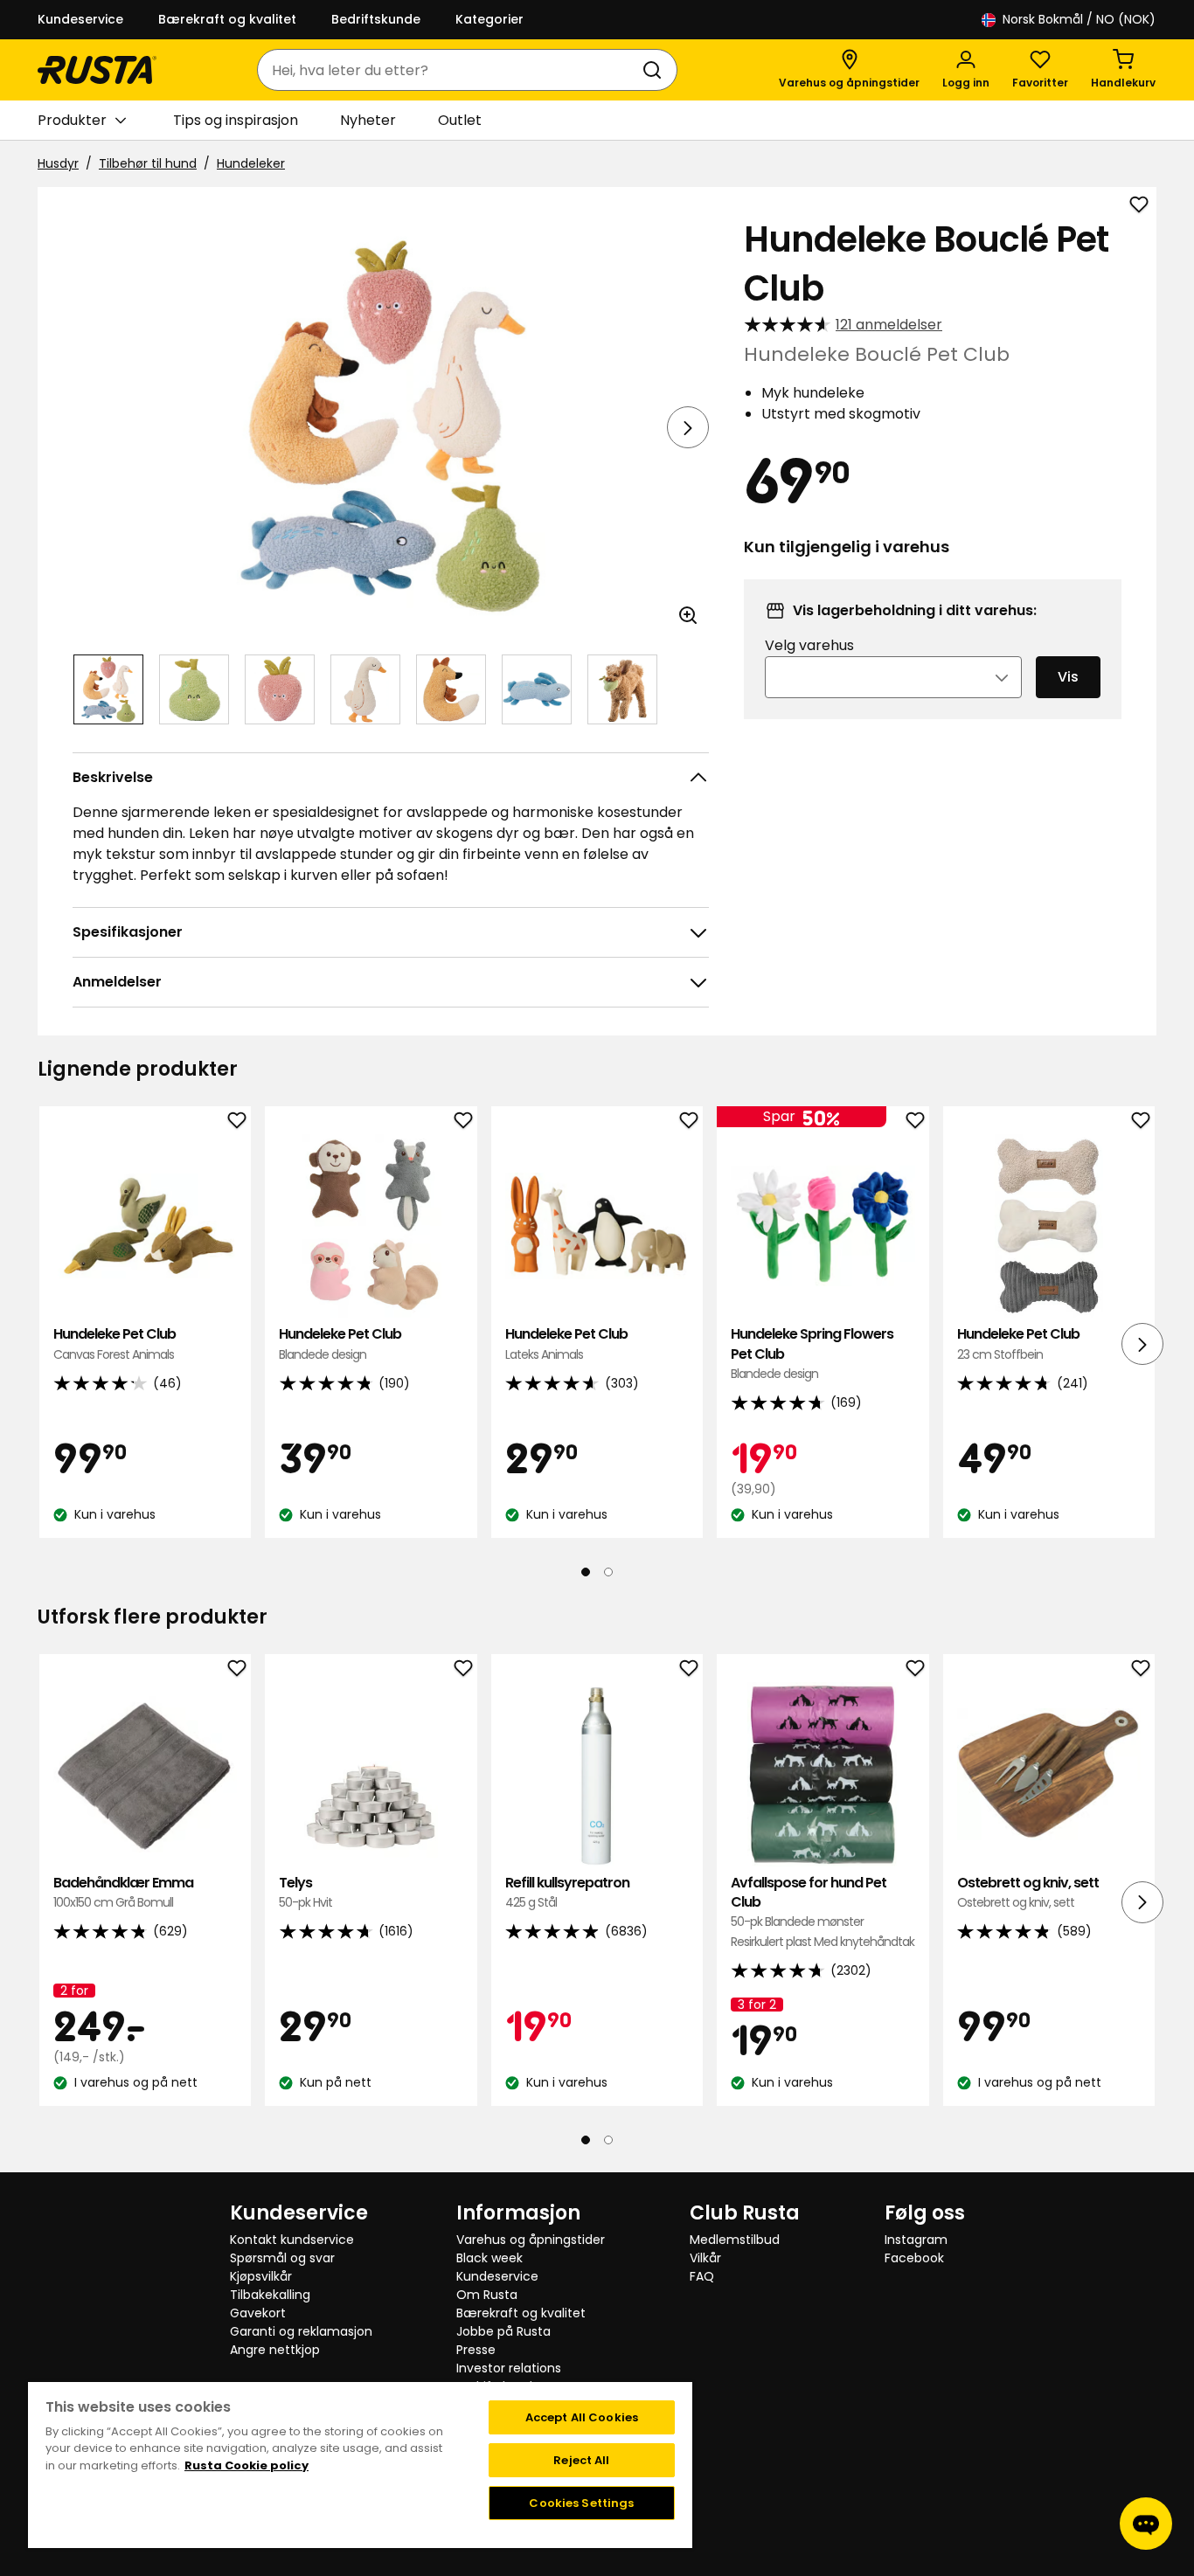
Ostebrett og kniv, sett (1028, 1892)
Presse (476, 2350)
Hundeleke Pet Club (115, 1343)
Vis (1068, 677)
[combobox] (450, 70)
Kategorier (489, 19)
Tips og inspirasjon (236, 120)
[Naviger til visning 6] (537, 689)
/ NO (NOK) (1079, 19)
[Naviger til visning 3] (280, 689)
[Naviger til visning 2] (194, 689)
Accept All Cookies (582, 2417)
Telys (305, 1892)
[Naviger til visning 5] (451, 689)
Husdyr (58, 163)
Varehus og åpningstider (531, 2240)
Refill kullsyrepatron (567, 1892)
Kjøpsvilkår (261, 2276)
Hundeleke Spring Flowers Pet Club (812, 1354)
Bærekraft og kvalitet (227, 19)
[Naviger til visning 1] (108, 689)
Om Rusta (487, 2295)
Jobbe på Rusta (503, 2331)
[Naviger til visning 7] (622, 689)
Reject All (581, 2460)
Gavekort (258, 2313)
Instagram (916, 2240)
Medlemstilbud (735, 2240)
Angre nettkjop (275, 2350)
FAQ (702, 2276)
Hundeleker (251, 163)
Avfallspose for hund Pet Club (823, 1912)
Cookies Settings (581, 2503)
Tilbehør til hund (148, 163)
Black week (489, 2258)
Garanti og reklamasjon (301, 2331)
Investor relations (509, 2368)
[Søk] (656, 70)
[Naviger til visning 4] (365, 689)
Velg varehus (809, 645)
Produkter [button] (72, 120)
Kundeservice (80, 19)
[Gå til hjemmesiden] (97, 70)
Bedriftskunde (376, 19)
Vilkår (705, 2258)
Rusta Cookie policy (246, 2465)
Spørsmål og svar (282, 2258)
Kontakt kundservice (292, 2240)
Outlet (460, 120)
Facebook (914, 2258)
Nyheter (368, 120)
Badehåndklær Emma (123, 1892)
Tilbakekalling (270, 2295)
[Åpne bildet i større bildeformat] (688, 615)
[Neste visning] (688, 427)
